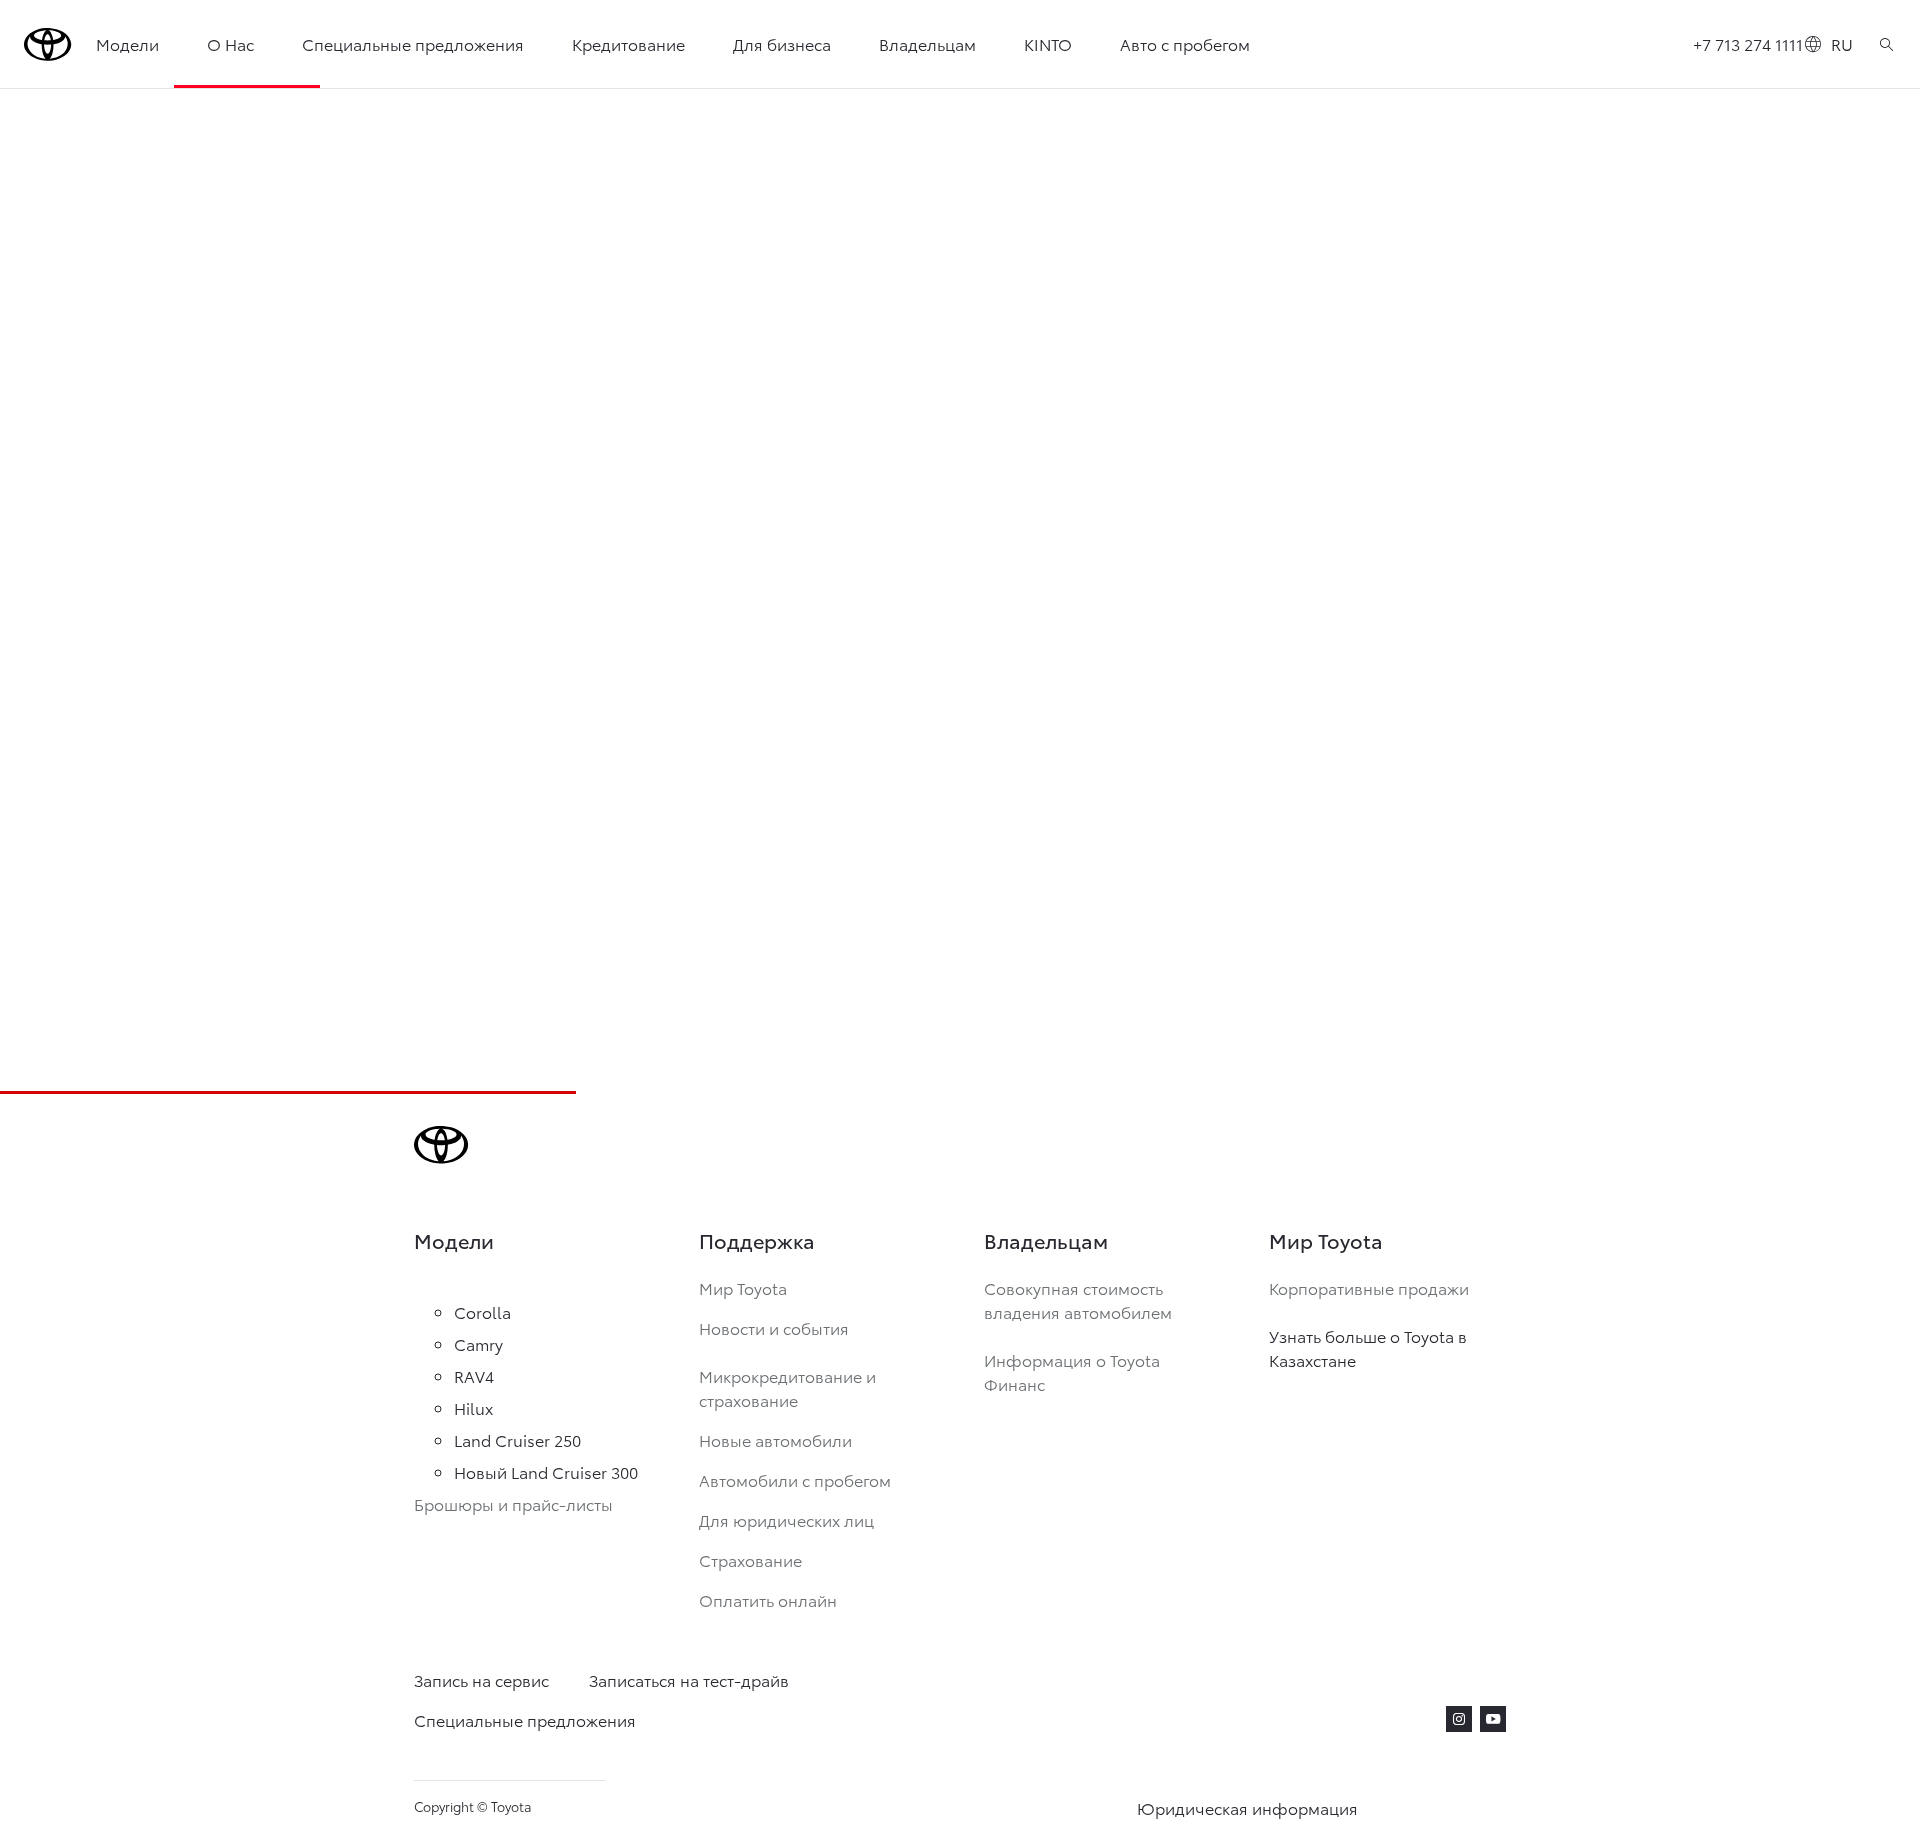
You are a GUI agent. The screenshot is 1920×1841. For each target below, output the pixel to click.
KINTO (1048, 43)
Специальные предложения (413, 43)
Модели (127, 43)
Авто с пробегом (1185, 43)
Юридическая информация (1247, 1807)
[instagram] (1459, 1719)
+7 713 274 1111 (1748, 43)
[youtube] (1493, 1719)
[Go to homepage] (48, 44)
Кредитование (628, 43)
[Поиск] (1886, 44)
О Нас (230, 43)
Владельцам (927, 43)
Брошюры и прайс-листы (513, 1503)
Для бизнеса (782, 43)
